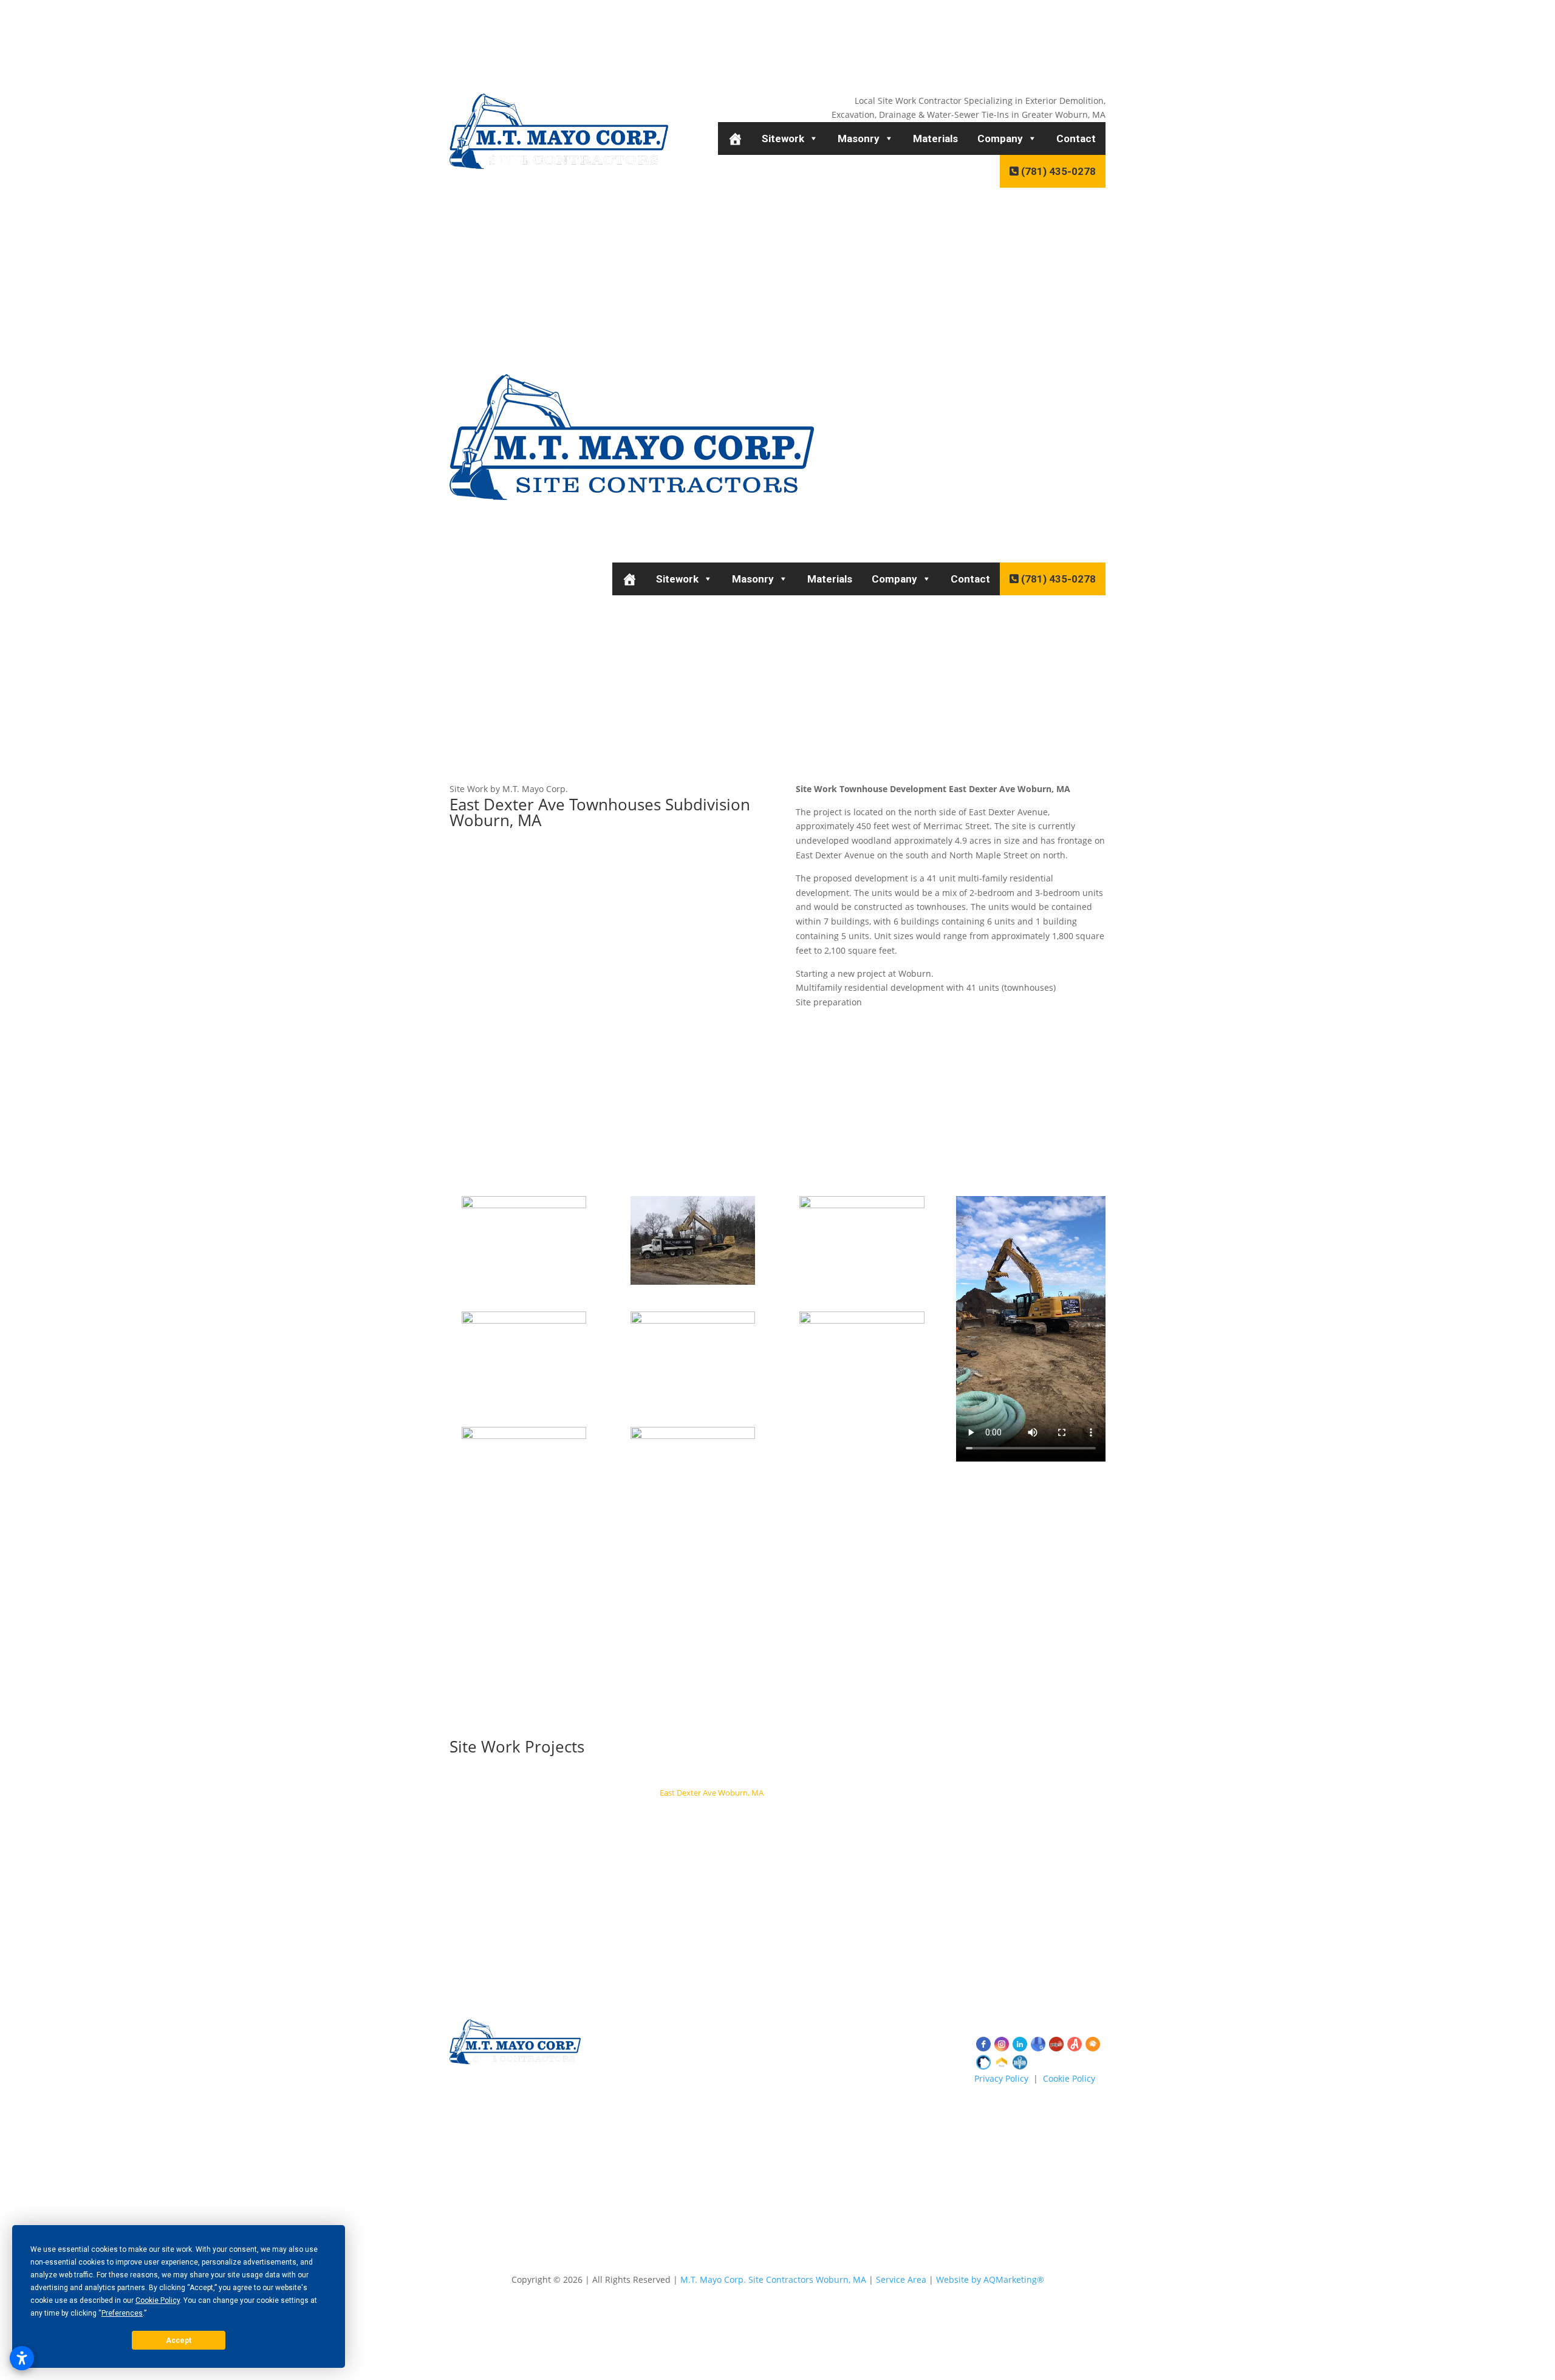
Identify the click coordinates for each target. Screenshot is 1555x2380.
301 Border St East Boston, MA (997, 1808)
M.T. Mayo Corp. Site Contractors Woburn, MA (773, 2279)
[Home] (735, 138)
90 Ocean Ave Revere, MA (992, 1777)
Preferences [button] (122, 2313)
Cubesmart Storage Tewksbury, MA (726, 1777)
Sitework (783, 138)
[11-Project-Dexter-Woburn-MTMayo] (524, 1284)
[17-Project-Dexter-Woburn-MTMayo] (524, 1515)
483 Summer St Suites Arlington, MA (868, 1777)
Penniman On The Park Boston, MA (841, 1793)
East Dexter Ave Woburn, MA (712, 1793)
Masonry (859, 138)
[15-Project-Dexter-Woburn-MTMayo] (693, 1400)
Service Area (901, 2279)
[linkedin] (1020, 2044)
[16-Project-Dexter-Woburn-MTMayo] (862, 1400)
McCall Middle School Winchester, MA (581, 1777)
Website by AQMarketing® (990, 2279)
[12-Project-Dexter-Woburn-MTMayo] (693, 1284)
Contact (1076, 138)
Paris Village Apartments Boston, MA (841, 1825)
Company (1000, 138)
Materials (935, 138)
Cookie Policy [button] (158, 2300)
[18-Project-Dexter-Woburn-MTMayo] (693, 1515)
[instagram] (1002, 2044)
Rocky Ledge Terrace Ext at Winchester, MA (851, 1808)
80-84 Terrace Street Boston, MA (703, 1825)
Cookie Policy (1069, 2078)
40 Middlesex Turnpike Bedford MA (696, 1808)
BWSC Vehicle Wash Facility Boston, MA (575, 1793)
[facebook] (983, 2044)
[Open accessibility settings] (22, 2358)
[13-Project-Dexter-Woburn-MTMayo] (862, 1284)
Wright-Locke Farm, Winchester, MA (983, 1793)
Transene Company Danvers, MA (560, 1808)
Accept (179, 2341)
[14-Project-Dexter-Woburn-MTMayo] (524, 1400)
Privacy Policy (1001, 2078)
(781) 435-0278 (1057, 171)
